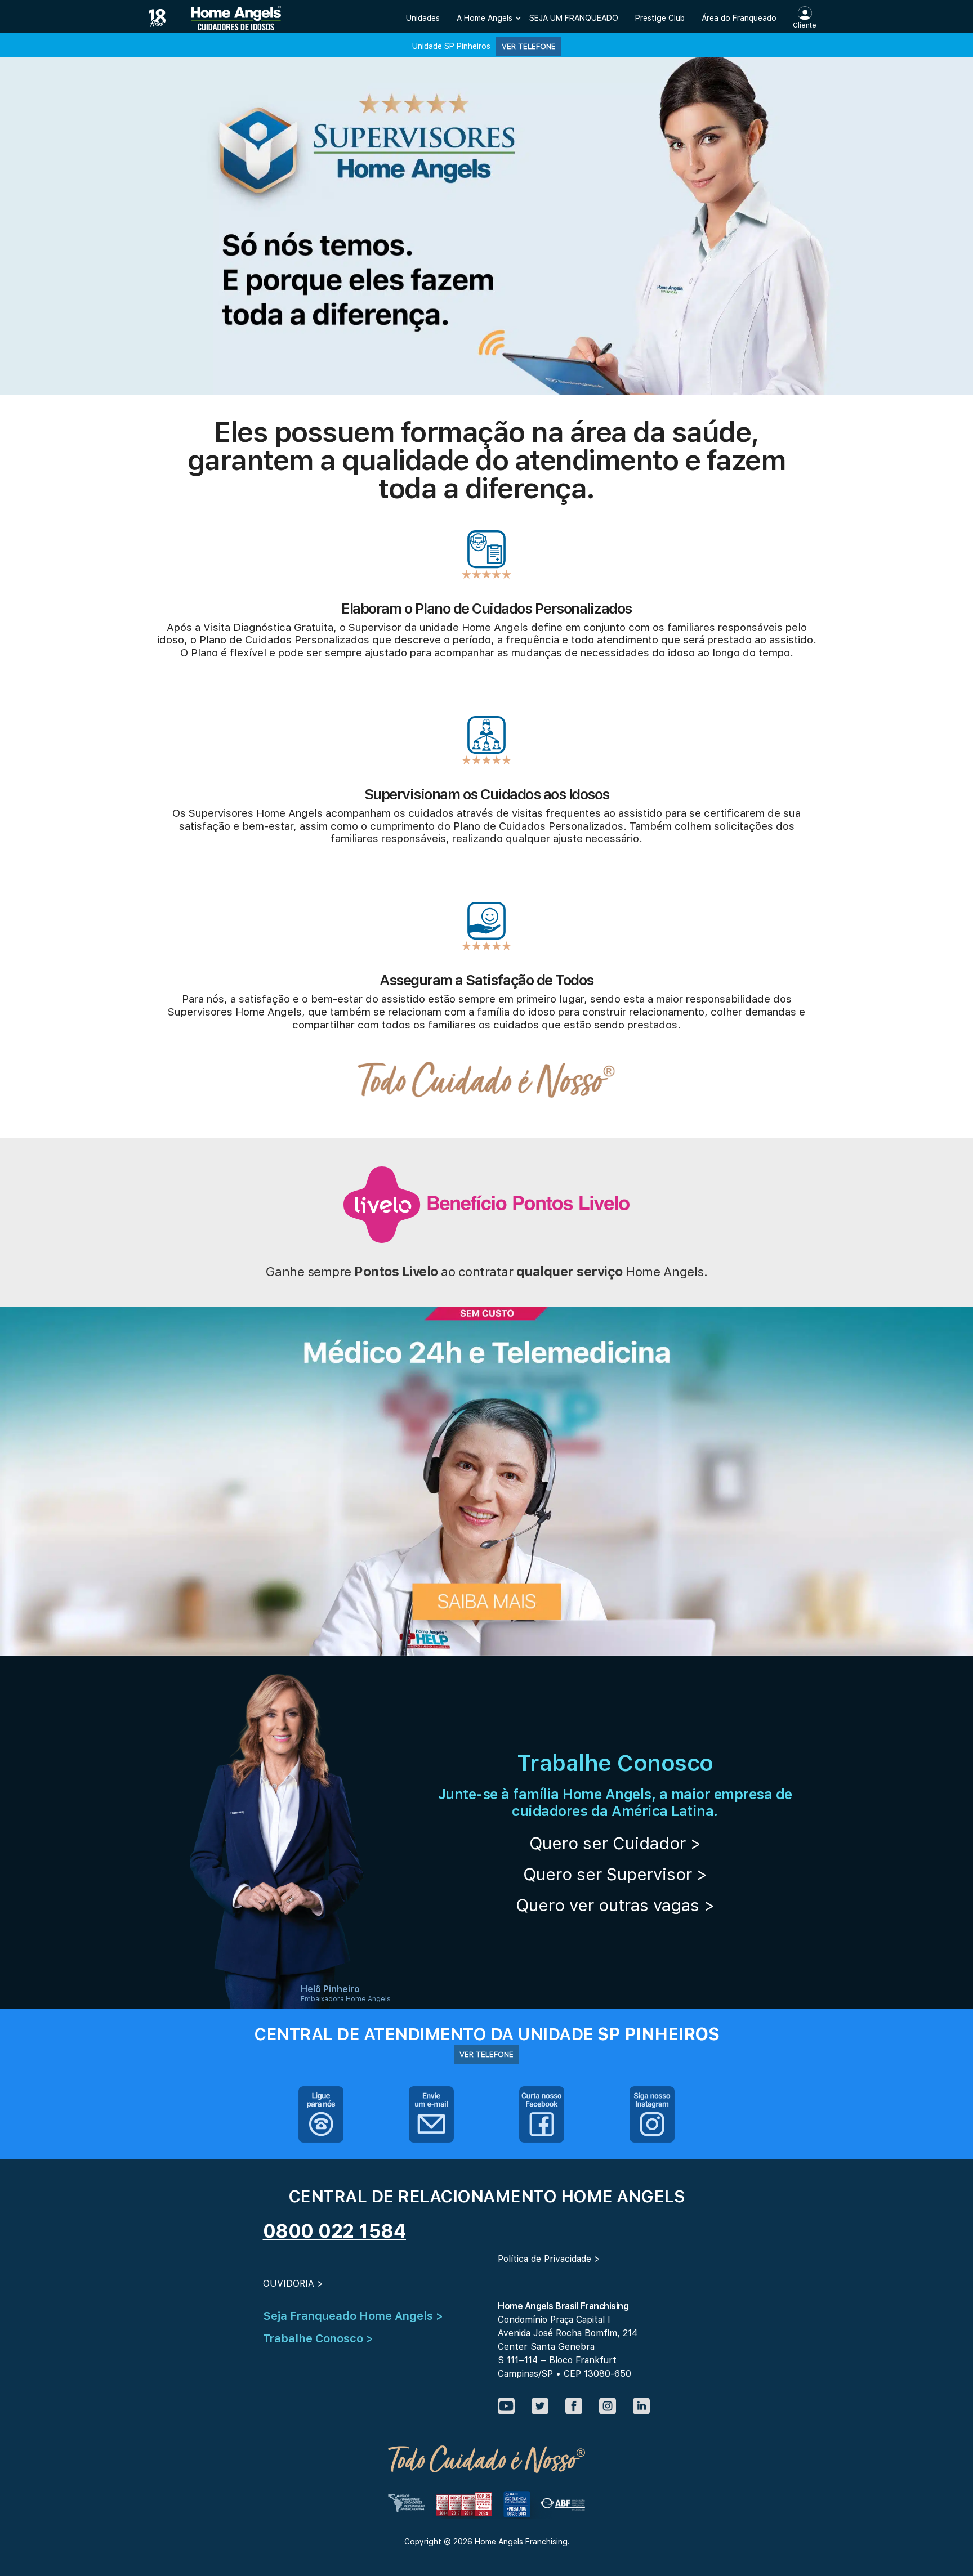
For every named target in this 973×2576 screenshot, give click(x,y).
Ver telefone (529, 46)
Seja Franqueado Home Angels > (353, 2316)
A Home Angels (485, 18)
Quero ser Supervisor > (615, 1874)
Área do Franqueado (739, 18)
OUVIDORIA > (293, 2284)
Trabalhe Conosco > (318, 2338)
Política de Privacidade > (549, 2259)
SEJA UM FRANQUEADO (574, 18)
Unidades (423, 18)
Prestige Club (660, 18)
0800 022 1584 (335, 2231)
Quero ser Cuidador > (615, 1843)
